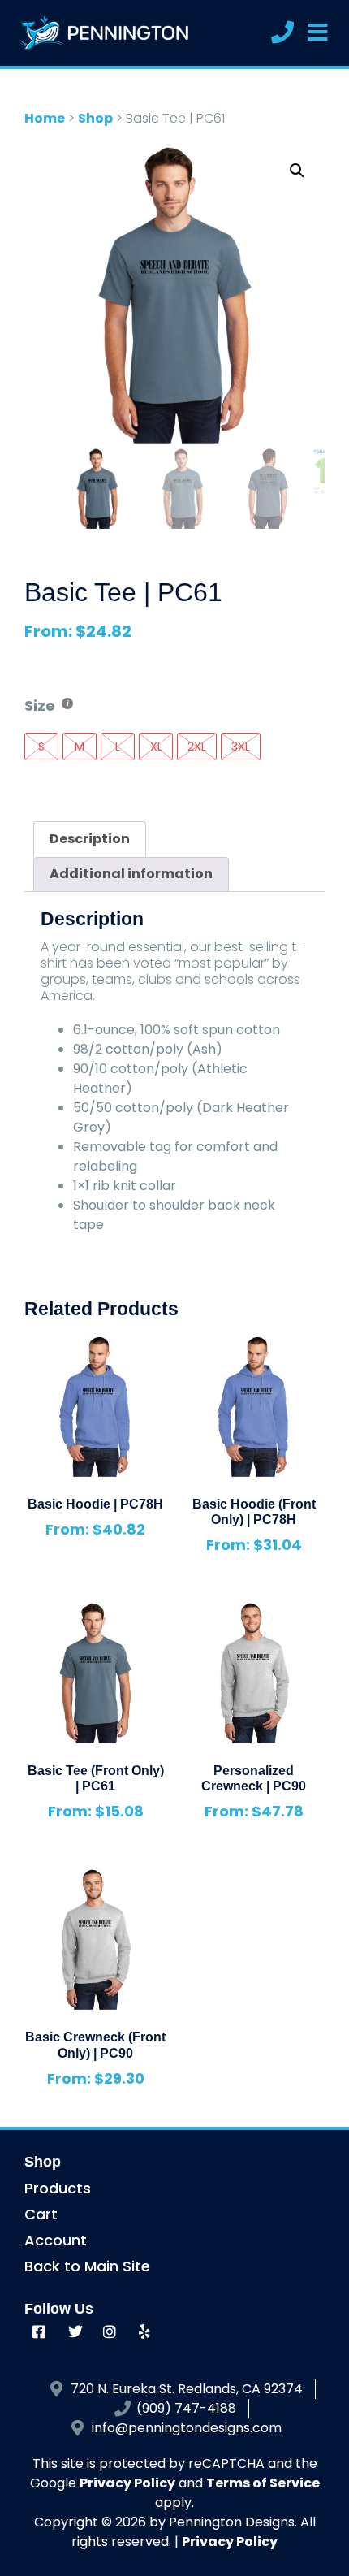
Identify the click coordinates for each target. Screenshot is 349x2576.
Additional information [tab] (131, 874)
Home (45, 118)
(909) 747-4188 (186, 2408)
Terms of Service (263, 2483)
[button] (297, 171)
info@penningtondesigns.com (187, 2428)
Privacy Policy (127, 2483)
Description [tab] (90, 839)
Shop (95, 118)
